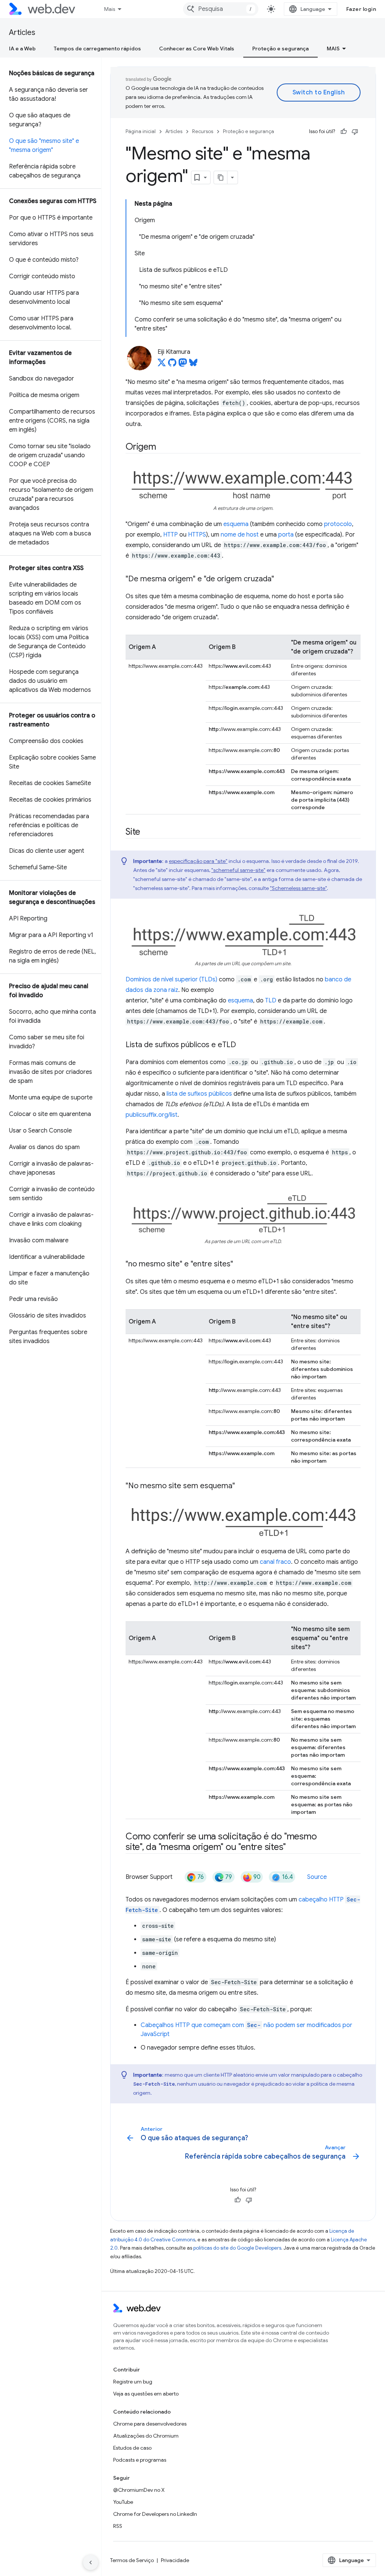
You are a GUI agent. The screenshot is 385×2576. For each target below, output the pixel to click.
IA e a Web (22, 49)
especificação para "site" (198, 861)
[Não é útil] (355, 132)
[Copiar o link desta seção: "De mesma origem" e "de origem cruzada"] (281, 579)
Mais (110, 9)
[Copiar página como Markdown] (221, 177)
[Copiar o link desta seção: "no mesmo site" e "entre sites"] (240, 1264)
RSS (118, 2526)
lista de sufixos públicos (199, 1094)
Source (317, 1877)
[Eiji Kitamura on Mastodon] (183, 365)
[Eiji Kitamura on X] (162, 365)
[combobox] (221, 9)
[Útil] (344, 132)
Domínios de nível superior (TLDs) (171, 979)
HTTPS (197, 535)
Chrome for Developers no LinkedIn (155, 2514)
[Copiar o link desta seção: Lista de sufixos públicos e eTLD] (243, 1045)
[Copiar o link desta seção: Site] (147, 832)
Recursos (203, 131)
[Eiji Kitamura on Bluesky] (193, 365)
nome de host (240, 535)
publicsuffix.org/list (152, 1115)
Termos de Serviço (132, 2560)
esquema (236, 524)
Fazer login (361, 9)
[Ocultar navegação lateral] (91, 2562)
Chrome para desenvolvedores (150, 2424)
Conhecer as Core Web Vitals (197, 49)
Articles (22, 33)
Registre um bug (133, 2382)
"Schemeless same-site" (298, 888)
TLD (271, 1001)
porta (286, 535)
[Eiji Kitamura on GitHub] (172, 365)
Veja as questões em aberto (146, 2394)
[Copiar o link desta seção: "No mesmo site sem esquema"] (242, 1486)
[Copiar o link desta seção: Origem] (163, 447)
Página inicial (141, 131)
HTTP (171, 535)
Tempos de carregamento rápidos (97, 49)
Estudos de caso (132, 2448)
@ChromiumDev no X (139, 2490)
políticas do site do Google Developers (237, 2248)
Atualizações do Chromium (146, 2436)
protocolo (338, 524)
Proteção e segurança (280, 49)
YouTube (123, 2502)
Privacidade (175, 2560)
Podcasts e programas (140, 2460)
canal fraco (275, 1562)
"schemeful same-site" (238, 870)
